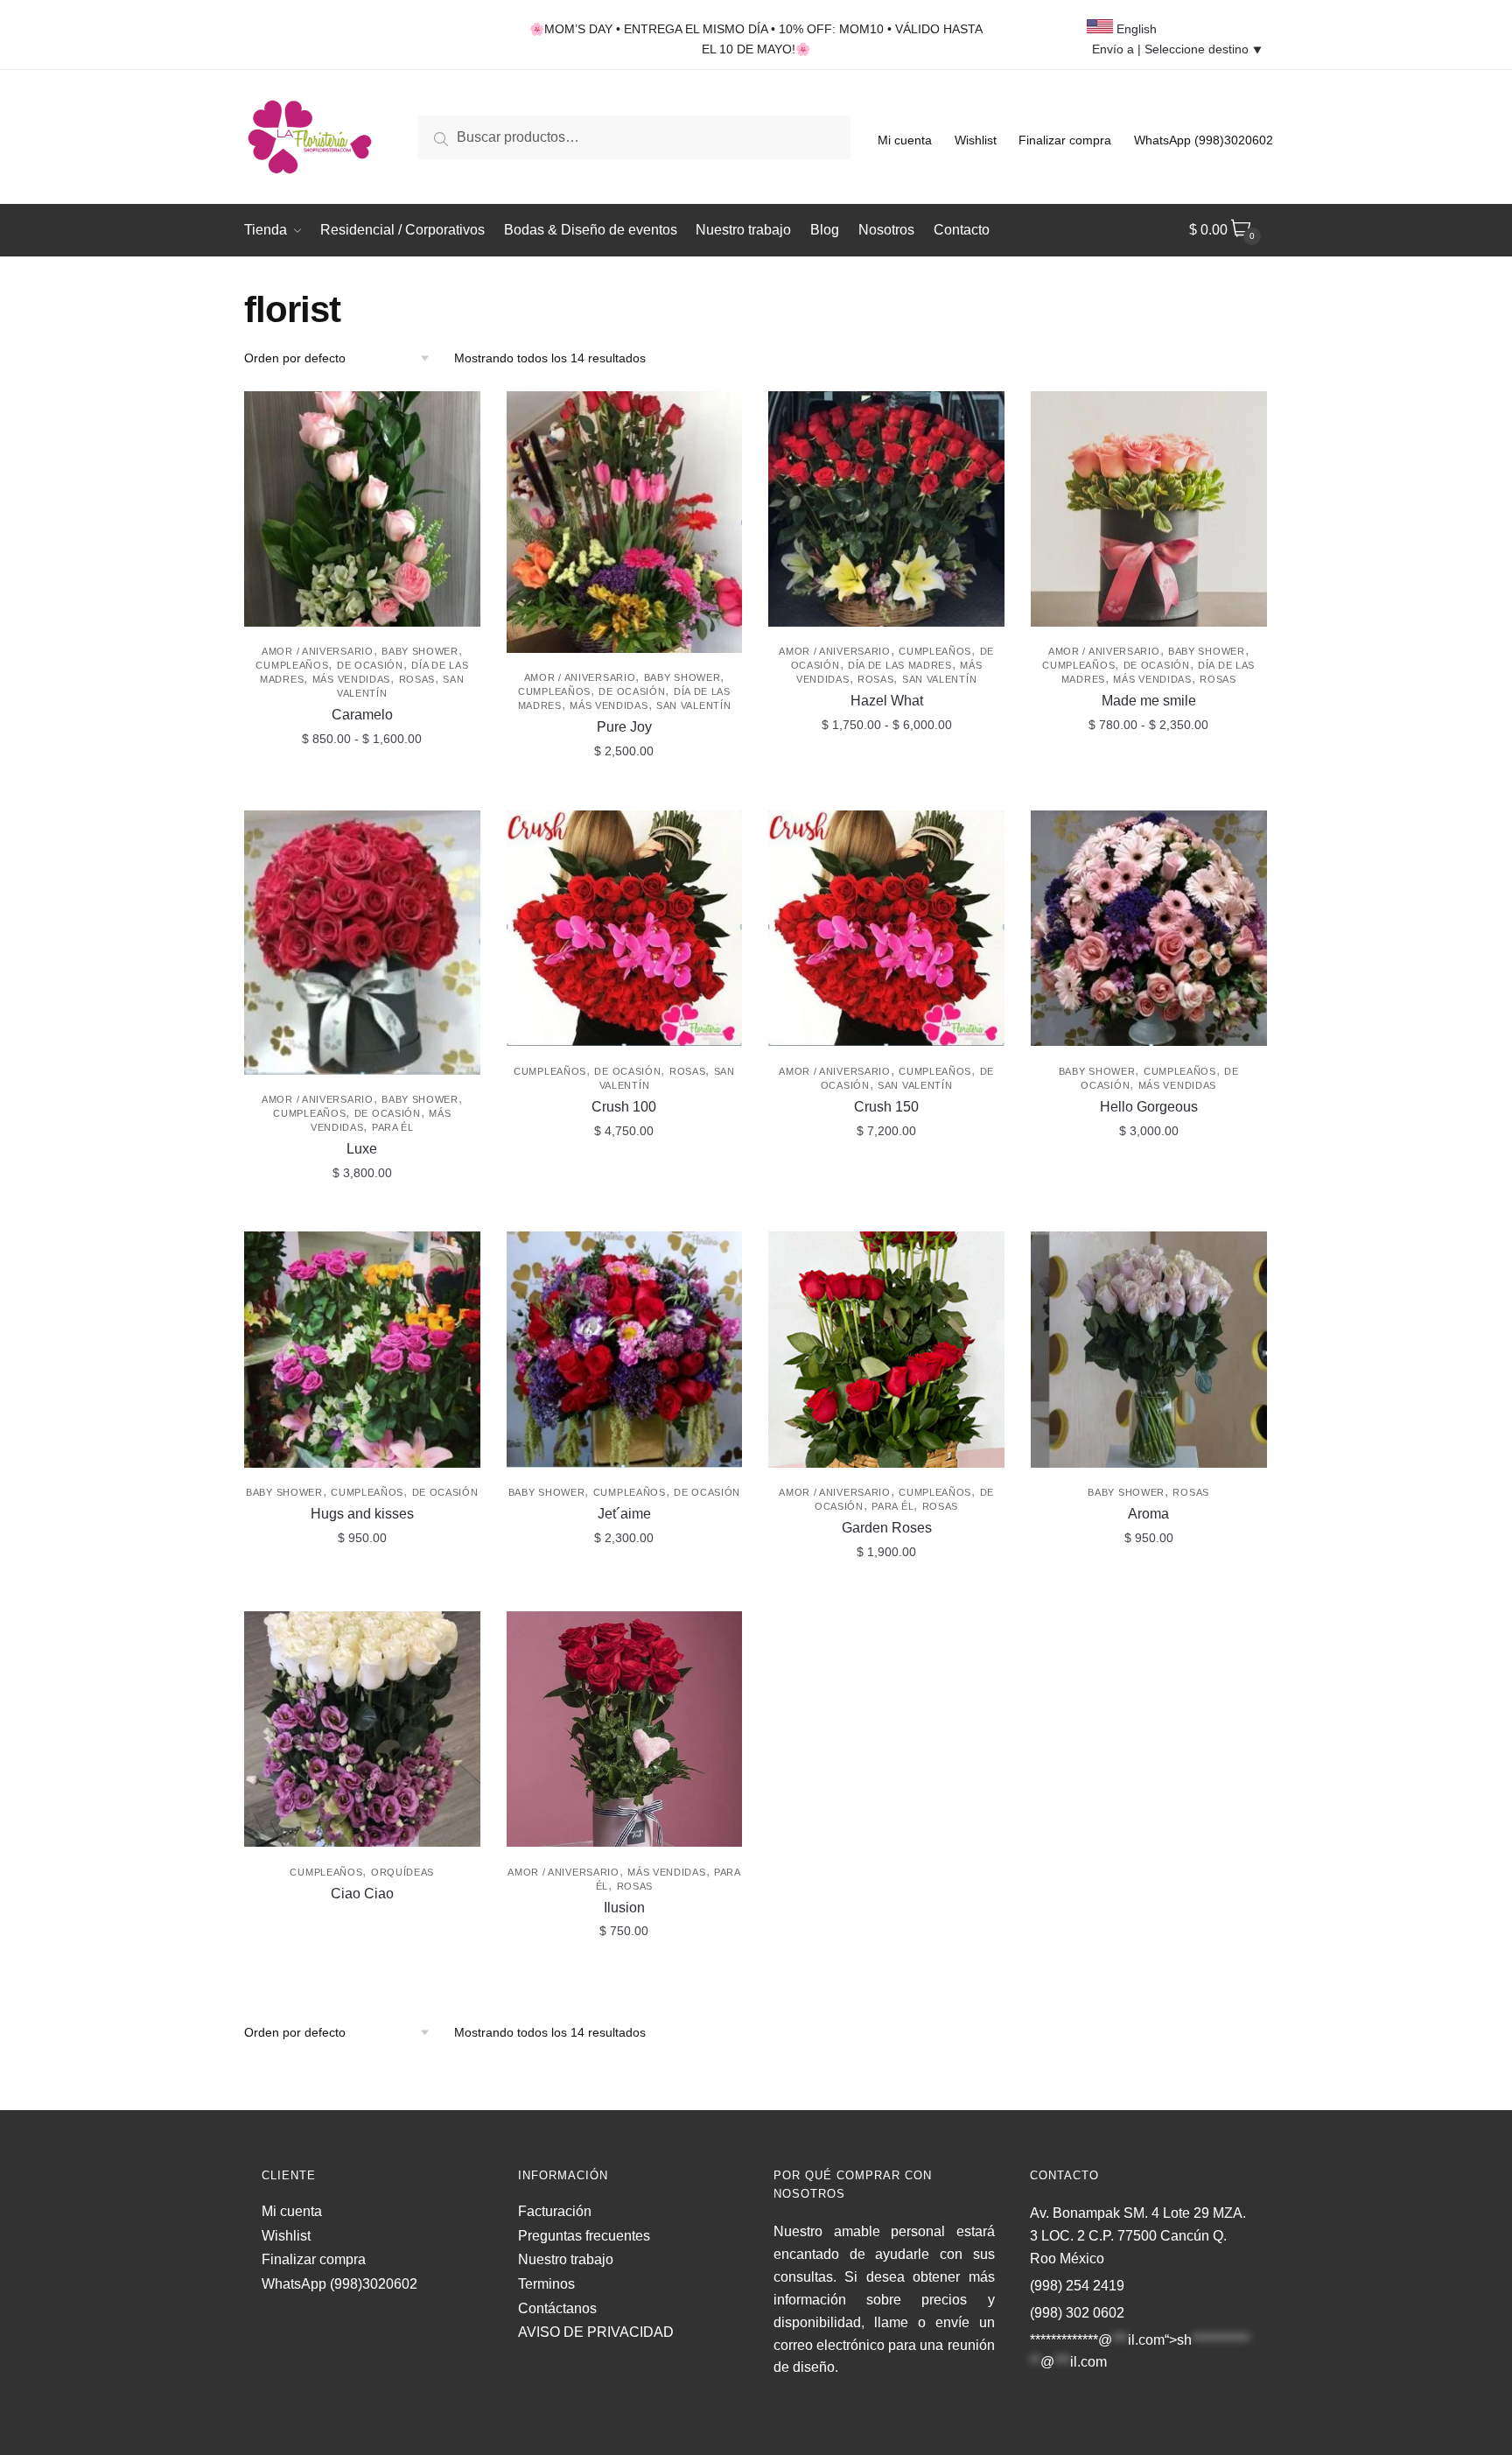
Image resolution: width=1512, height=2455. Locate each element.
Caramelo (362, 715)
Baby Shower (420, 651)
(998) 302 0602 (1077, 2313)
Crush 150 (886, 1107)
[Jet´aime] (625, 1350)
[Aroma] (1149, 1350)
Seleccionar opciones (362, 790)
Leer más (362, 1970)
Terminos (546, 2284)
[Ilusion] (625, 1729)
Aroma (1148, 1514)
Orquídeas (402, 1872)
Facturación (555, 2211)
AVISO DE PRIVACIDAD (596, 2332)
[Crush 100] (625, 929)
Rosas (417, 679)
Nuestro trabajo (566, 2259)
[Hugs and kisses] (362, 1350)
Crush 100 (624, 1107)
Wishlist (976, 140)
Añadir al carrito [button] (624, 790)
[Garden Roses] (886, 1350)
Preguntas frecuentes (584, 2236)
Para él (393, 1127)
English (1135, 29)
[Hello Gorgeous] (1149, 929)
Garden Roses (887, 1528)
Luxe (362, 1149)
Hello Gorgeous (1149, 1107)
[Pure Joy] (625, 523)
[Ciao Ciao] (362, 1729)
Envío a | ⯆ (1177, 49)
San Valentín (693, 705)
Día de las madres (900, 665)
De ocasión (370, 665)
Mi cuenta (905, 140)
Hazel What (887, 701)
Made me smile (1149, 701)
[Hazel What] (886, 509)
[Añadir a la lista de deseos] (458, 413)
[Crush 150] (886, 929)
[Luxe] (362, 943)
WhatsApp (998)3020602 (1204, 140)
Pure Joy (624, 727)
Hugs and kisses (362, 1514)
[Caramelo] (362, 509)
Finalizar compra (1065, 140)
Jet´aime (624, 1514)
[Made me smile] (1149, 509)
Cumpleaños (292, 665)
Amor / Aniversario (318, 651)
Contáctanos (557, 2308)
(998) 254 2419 (1077, 2286)
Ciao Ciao (362, 1894)
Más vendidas (351, 679)
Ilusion (624, 1908)
